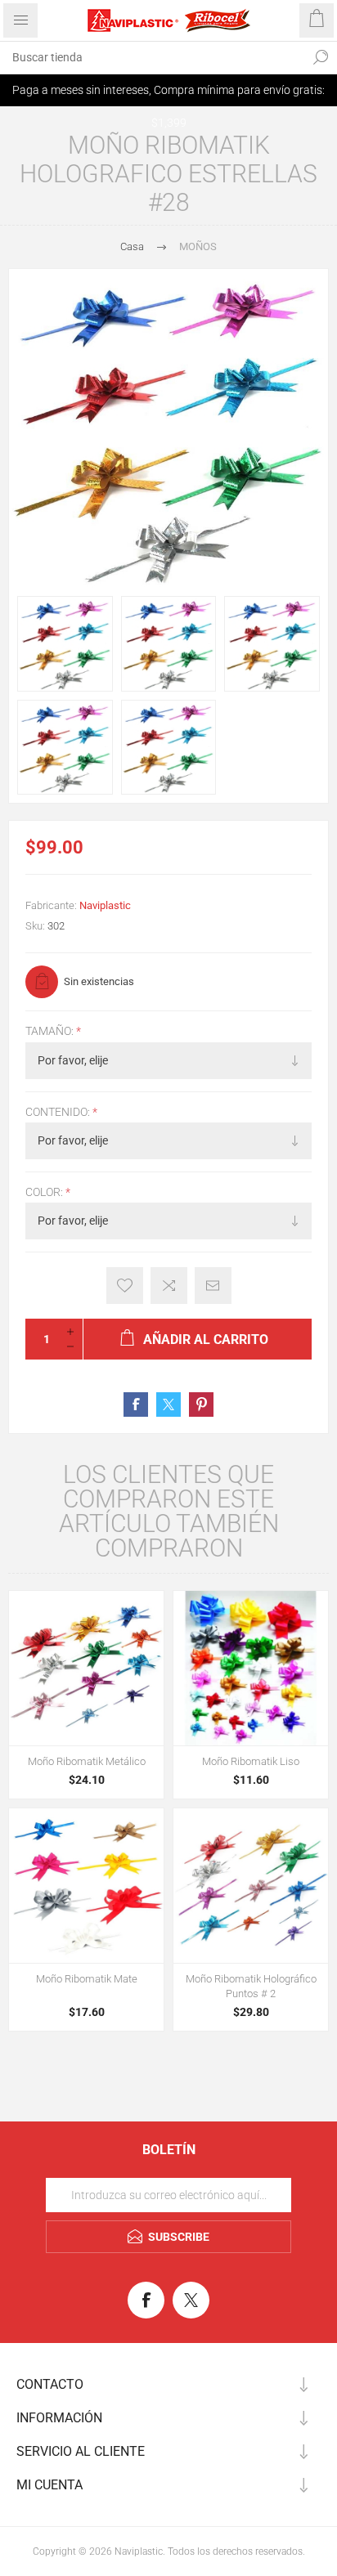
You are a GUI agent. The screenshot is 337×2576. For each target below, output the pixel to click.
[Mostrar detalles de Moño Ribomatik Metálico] (86, 1668)
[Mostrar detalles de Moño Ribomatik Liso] (251, 1668)
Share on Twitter (168, 1404)
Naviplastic (105, 905)
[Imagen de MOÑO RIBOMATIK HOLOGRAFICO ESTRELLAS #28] (65, 644)
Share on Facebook (136, 1404)
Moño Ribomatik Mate (87, 1979)
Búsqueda (321, 57)
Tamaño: (51, 1032)
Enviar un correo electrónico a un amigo (213, 1286)
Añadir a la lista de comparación (169, 1286)
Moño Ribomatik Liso (251, 1761)
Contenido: (59, 1112)
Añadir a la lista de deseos (125, 1286)
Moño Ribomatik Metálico (87, 1761)
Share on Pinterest (201, 1404)
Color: (45, 1192)
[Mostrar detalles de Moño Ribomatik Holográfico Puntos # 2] (251, 1886)
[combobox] (152, 57)
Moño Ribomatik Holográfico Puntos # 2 (251, 1986)
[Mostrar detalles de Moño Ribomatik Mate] (86, 1886)
